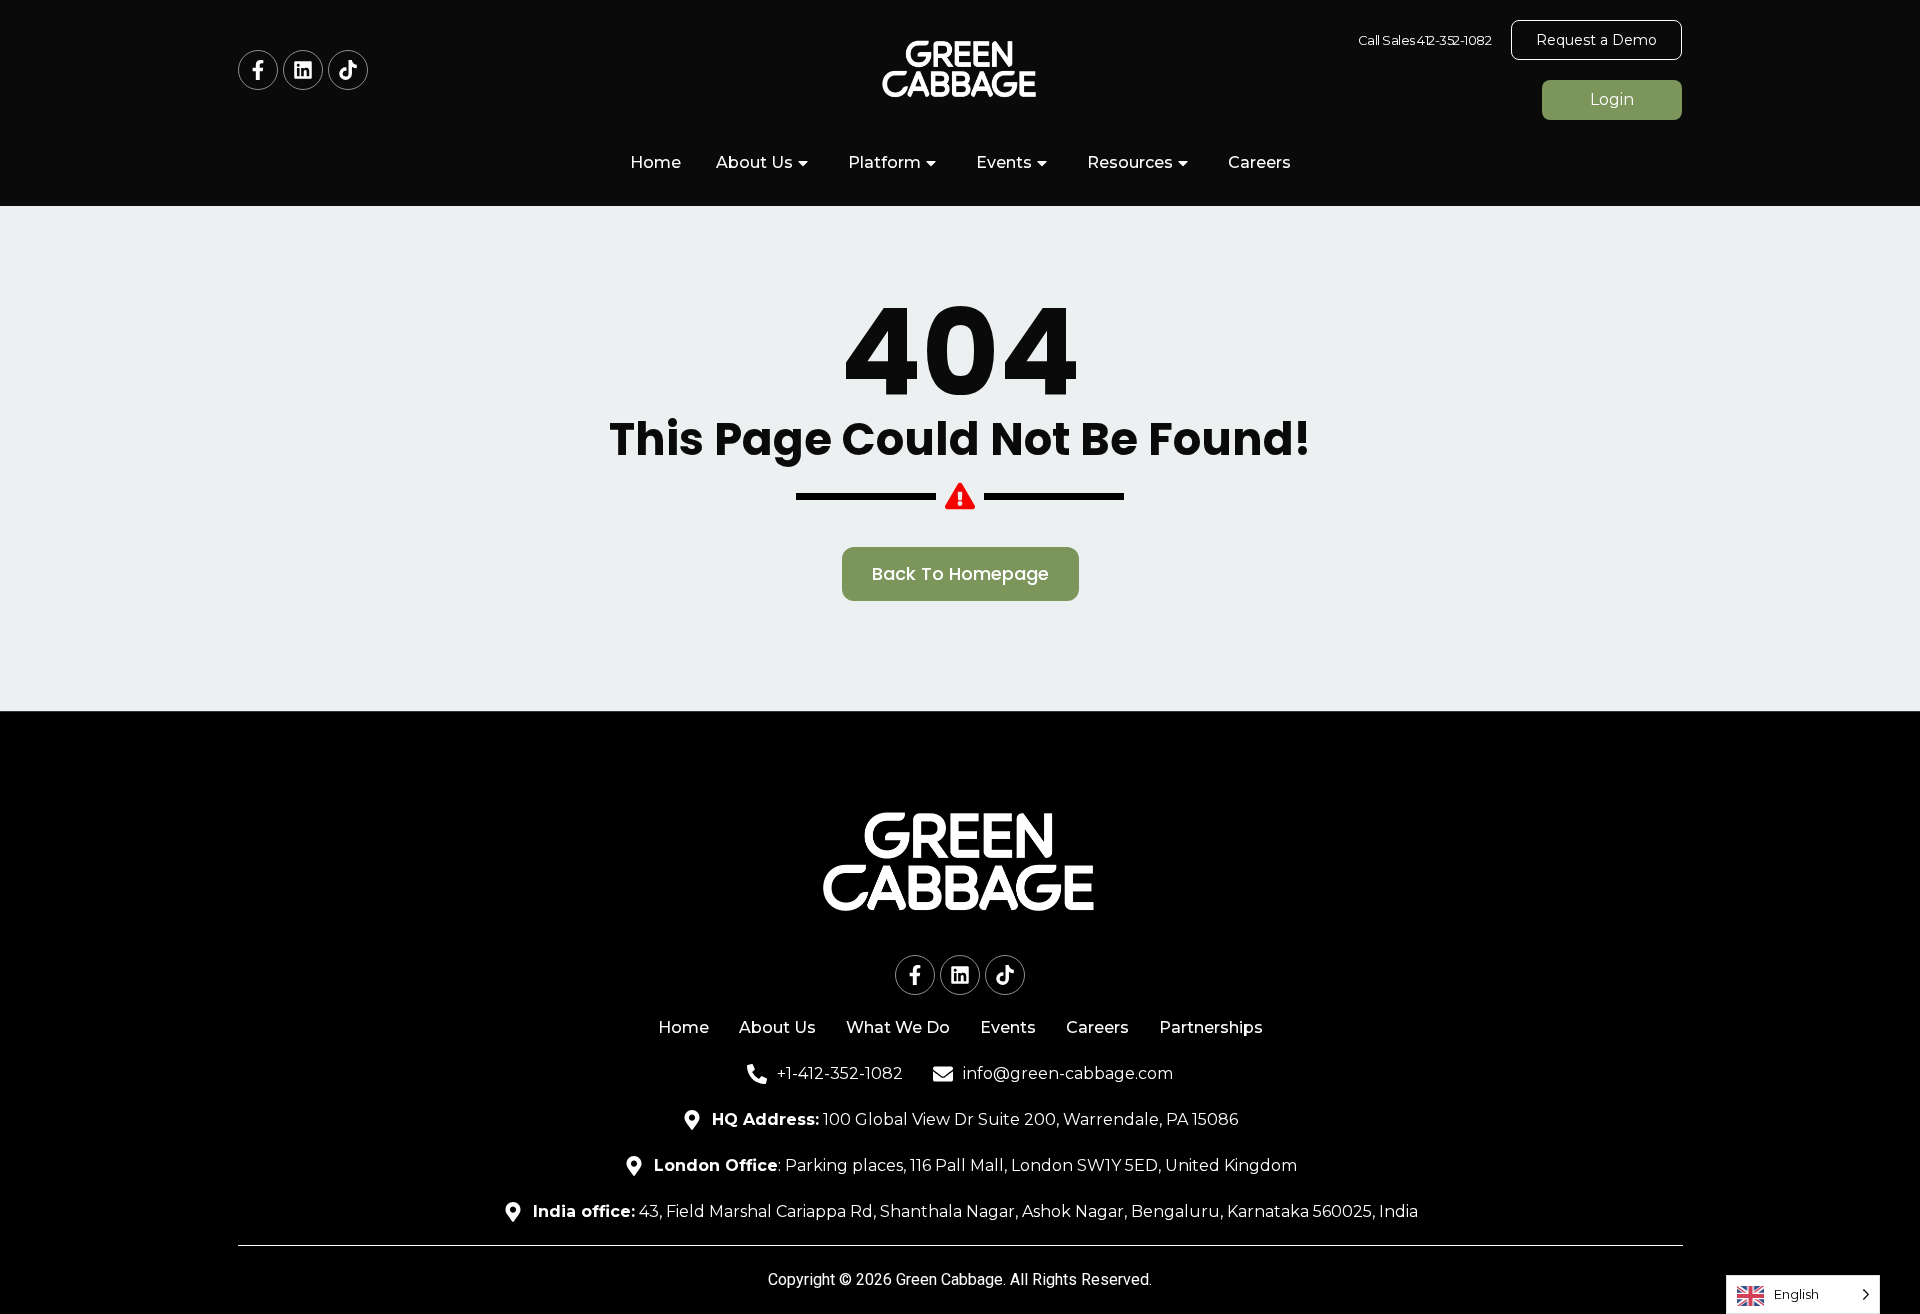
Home (655, 162)
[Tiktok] (348, 70)
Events (1004, 162)
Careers (1259, 162)
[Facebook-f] (258, 70)
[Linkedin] (303, 70)
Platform (884, 162)
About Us (754, 162)
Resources (1130, 162)
